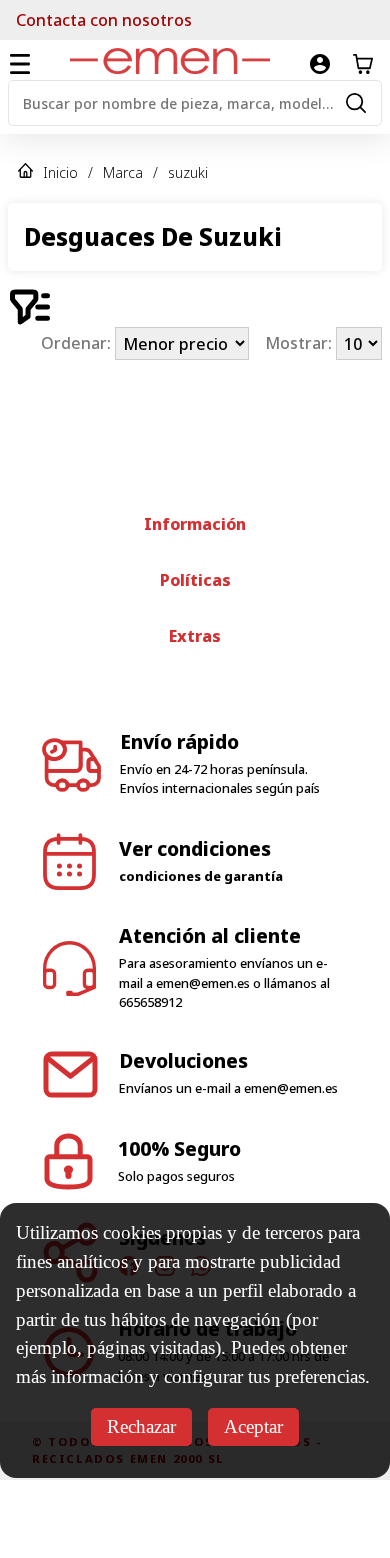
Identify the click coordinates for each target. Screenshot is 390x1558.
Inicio (60, 172)
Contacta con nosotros (104, 20)
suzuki (188, 172)
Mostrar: (300, 344)
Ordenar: (78, 344)
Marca (123, 172)
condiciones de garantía (201, 954)
